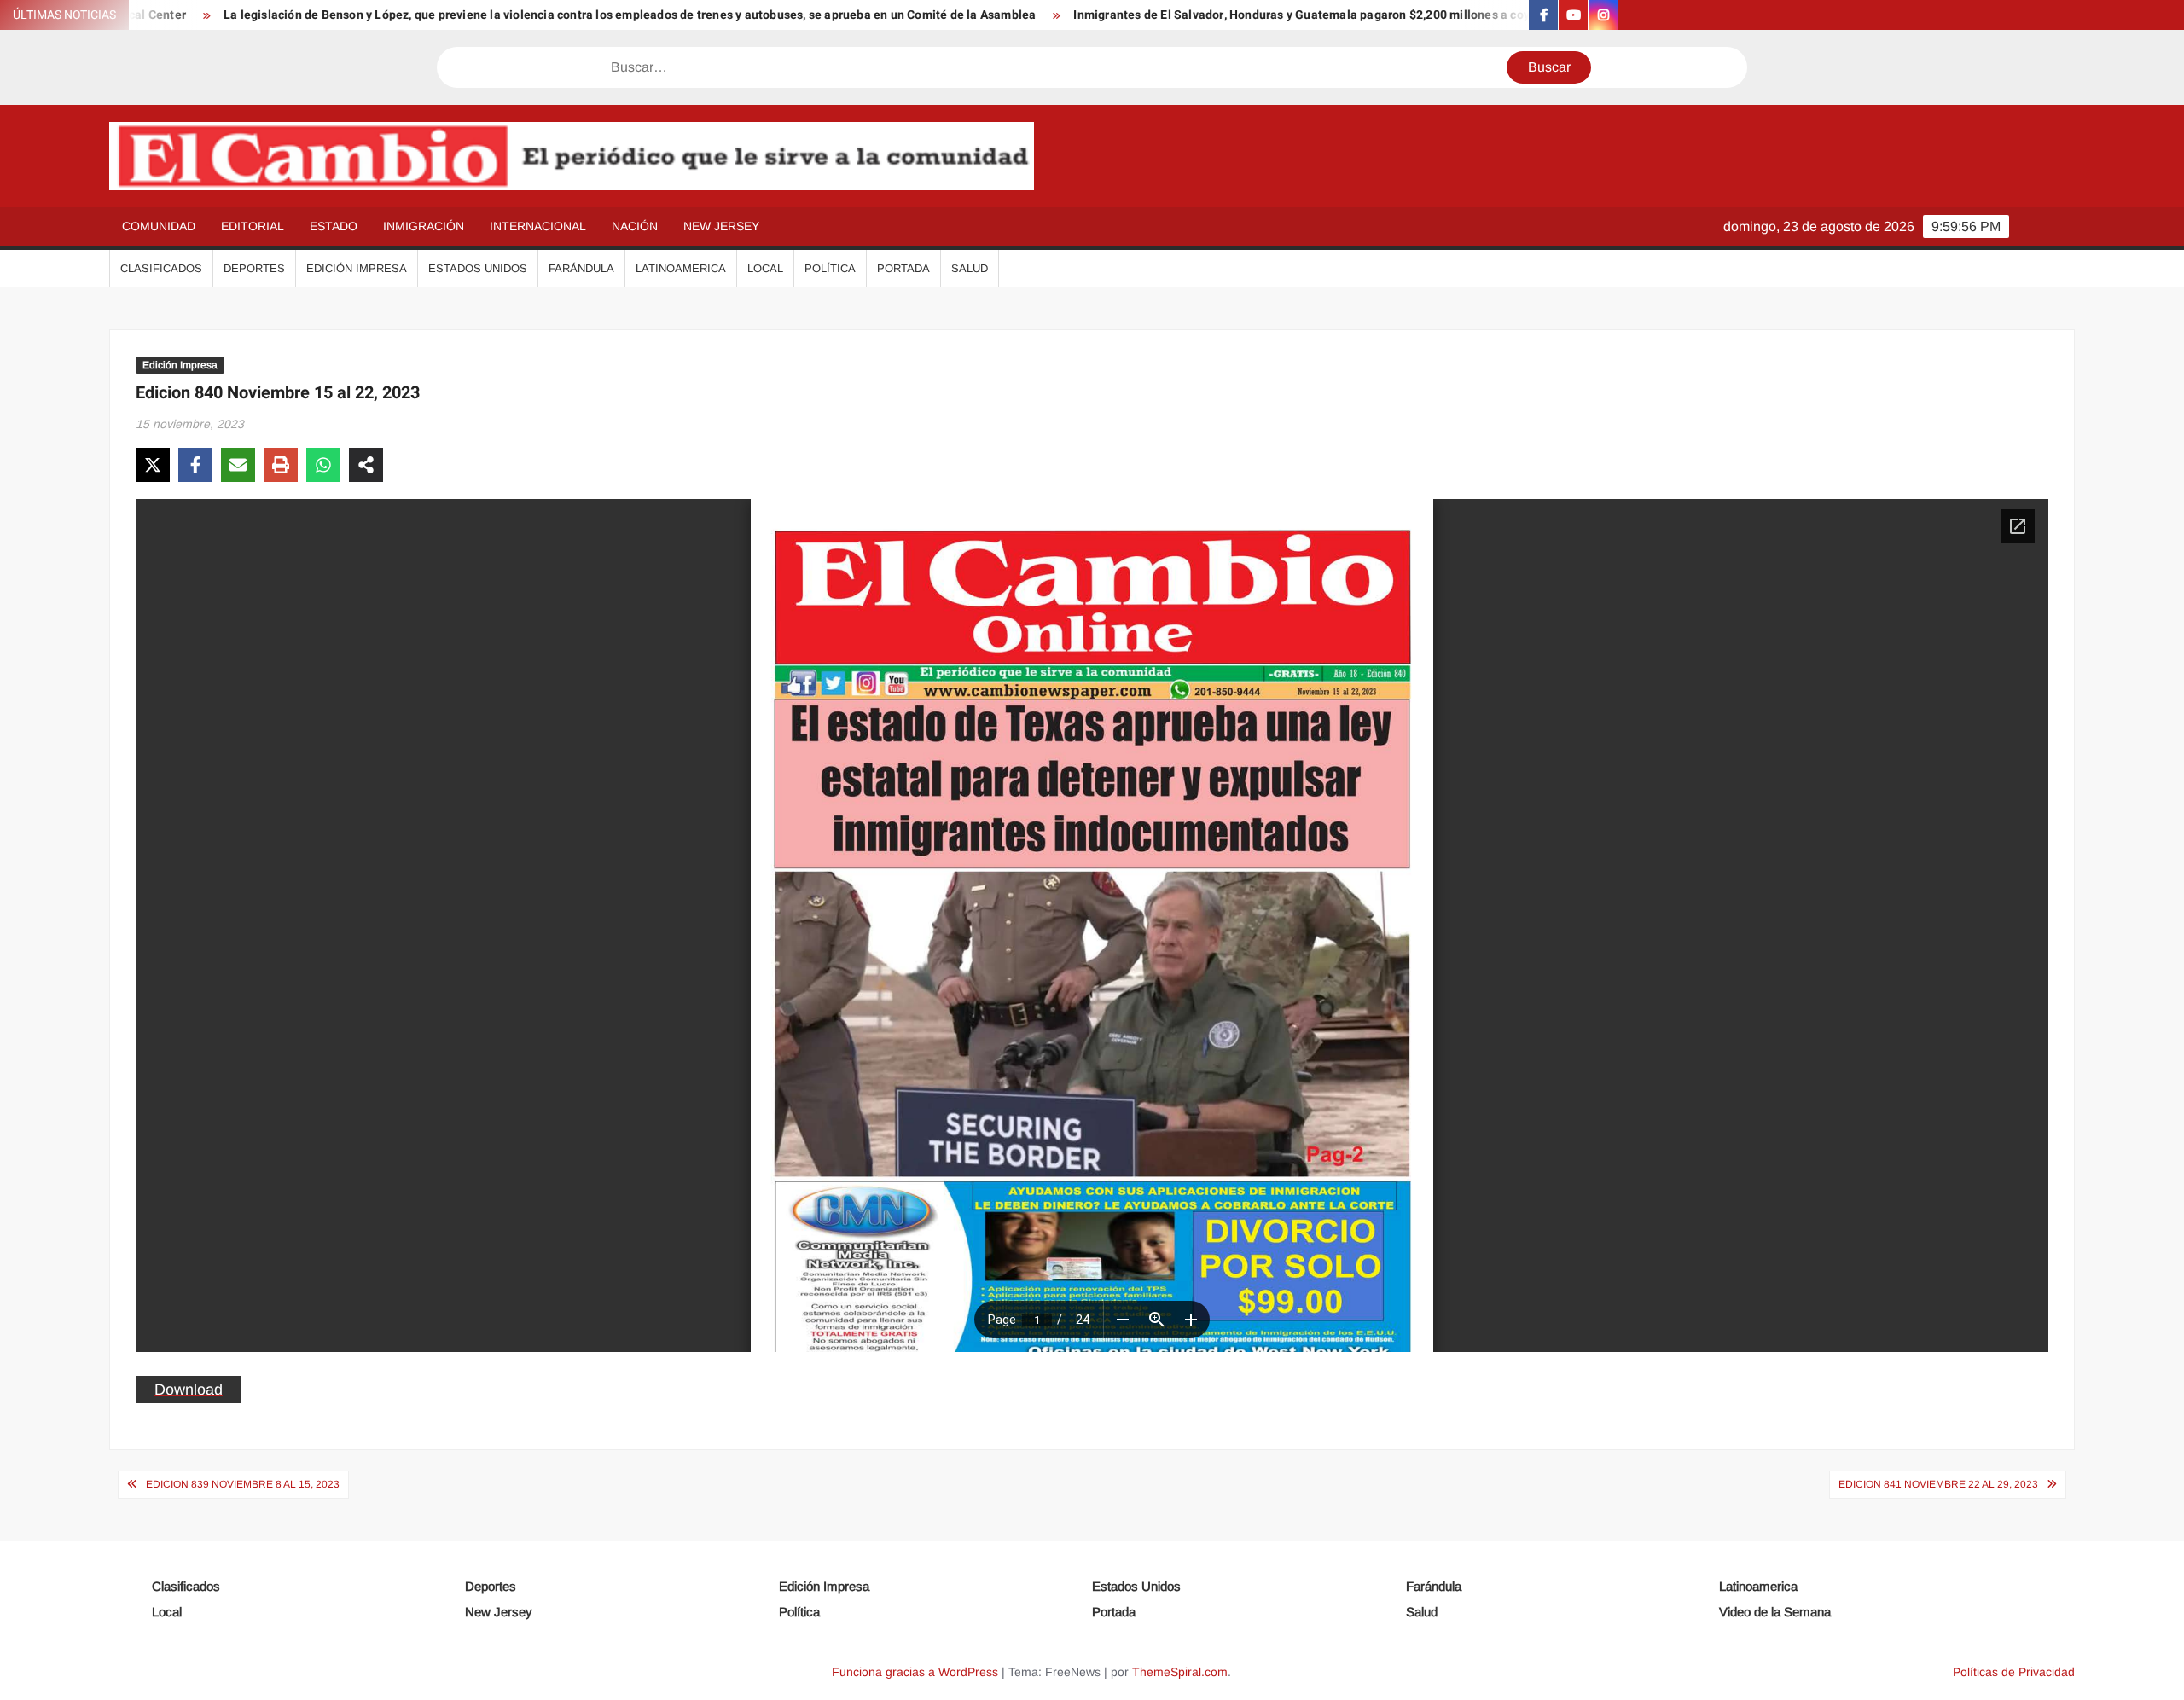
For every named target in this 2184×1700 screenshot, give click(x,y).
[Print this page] (281, 465)
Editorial (253, 226)
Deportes (254, 268)
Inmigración (424, 226)
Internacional (538, 226)
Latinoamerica (681, 268)
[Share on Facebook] (195, 465)
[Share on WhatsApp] (323, 465)
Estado (334, 226)
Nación (635, 226)
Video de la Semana (1775, 1612)
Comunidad (159, 226)
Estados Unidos (478, 268)
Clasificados (161, 268)
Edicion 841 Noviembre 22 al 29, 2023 (1938, 1484)
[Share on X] (153, 465)
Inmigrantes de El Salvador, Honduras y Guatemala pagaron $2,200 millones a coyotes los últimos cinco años (1279, 15)
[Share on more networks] (366, 465)
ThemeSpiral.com (1180, 1672)
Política (830, 268)
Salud (970, 268)
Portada (903, 268)
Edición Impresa (357, 268)
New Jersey (721, 226)
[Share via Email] (238, 465)
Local (765, 268)
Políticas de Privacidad (2014, 1672)
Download (189, 1390)
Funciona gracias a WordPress (915, 1672)
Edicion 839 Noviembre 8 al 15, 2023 (243, 1484)
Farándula (581, 268)
